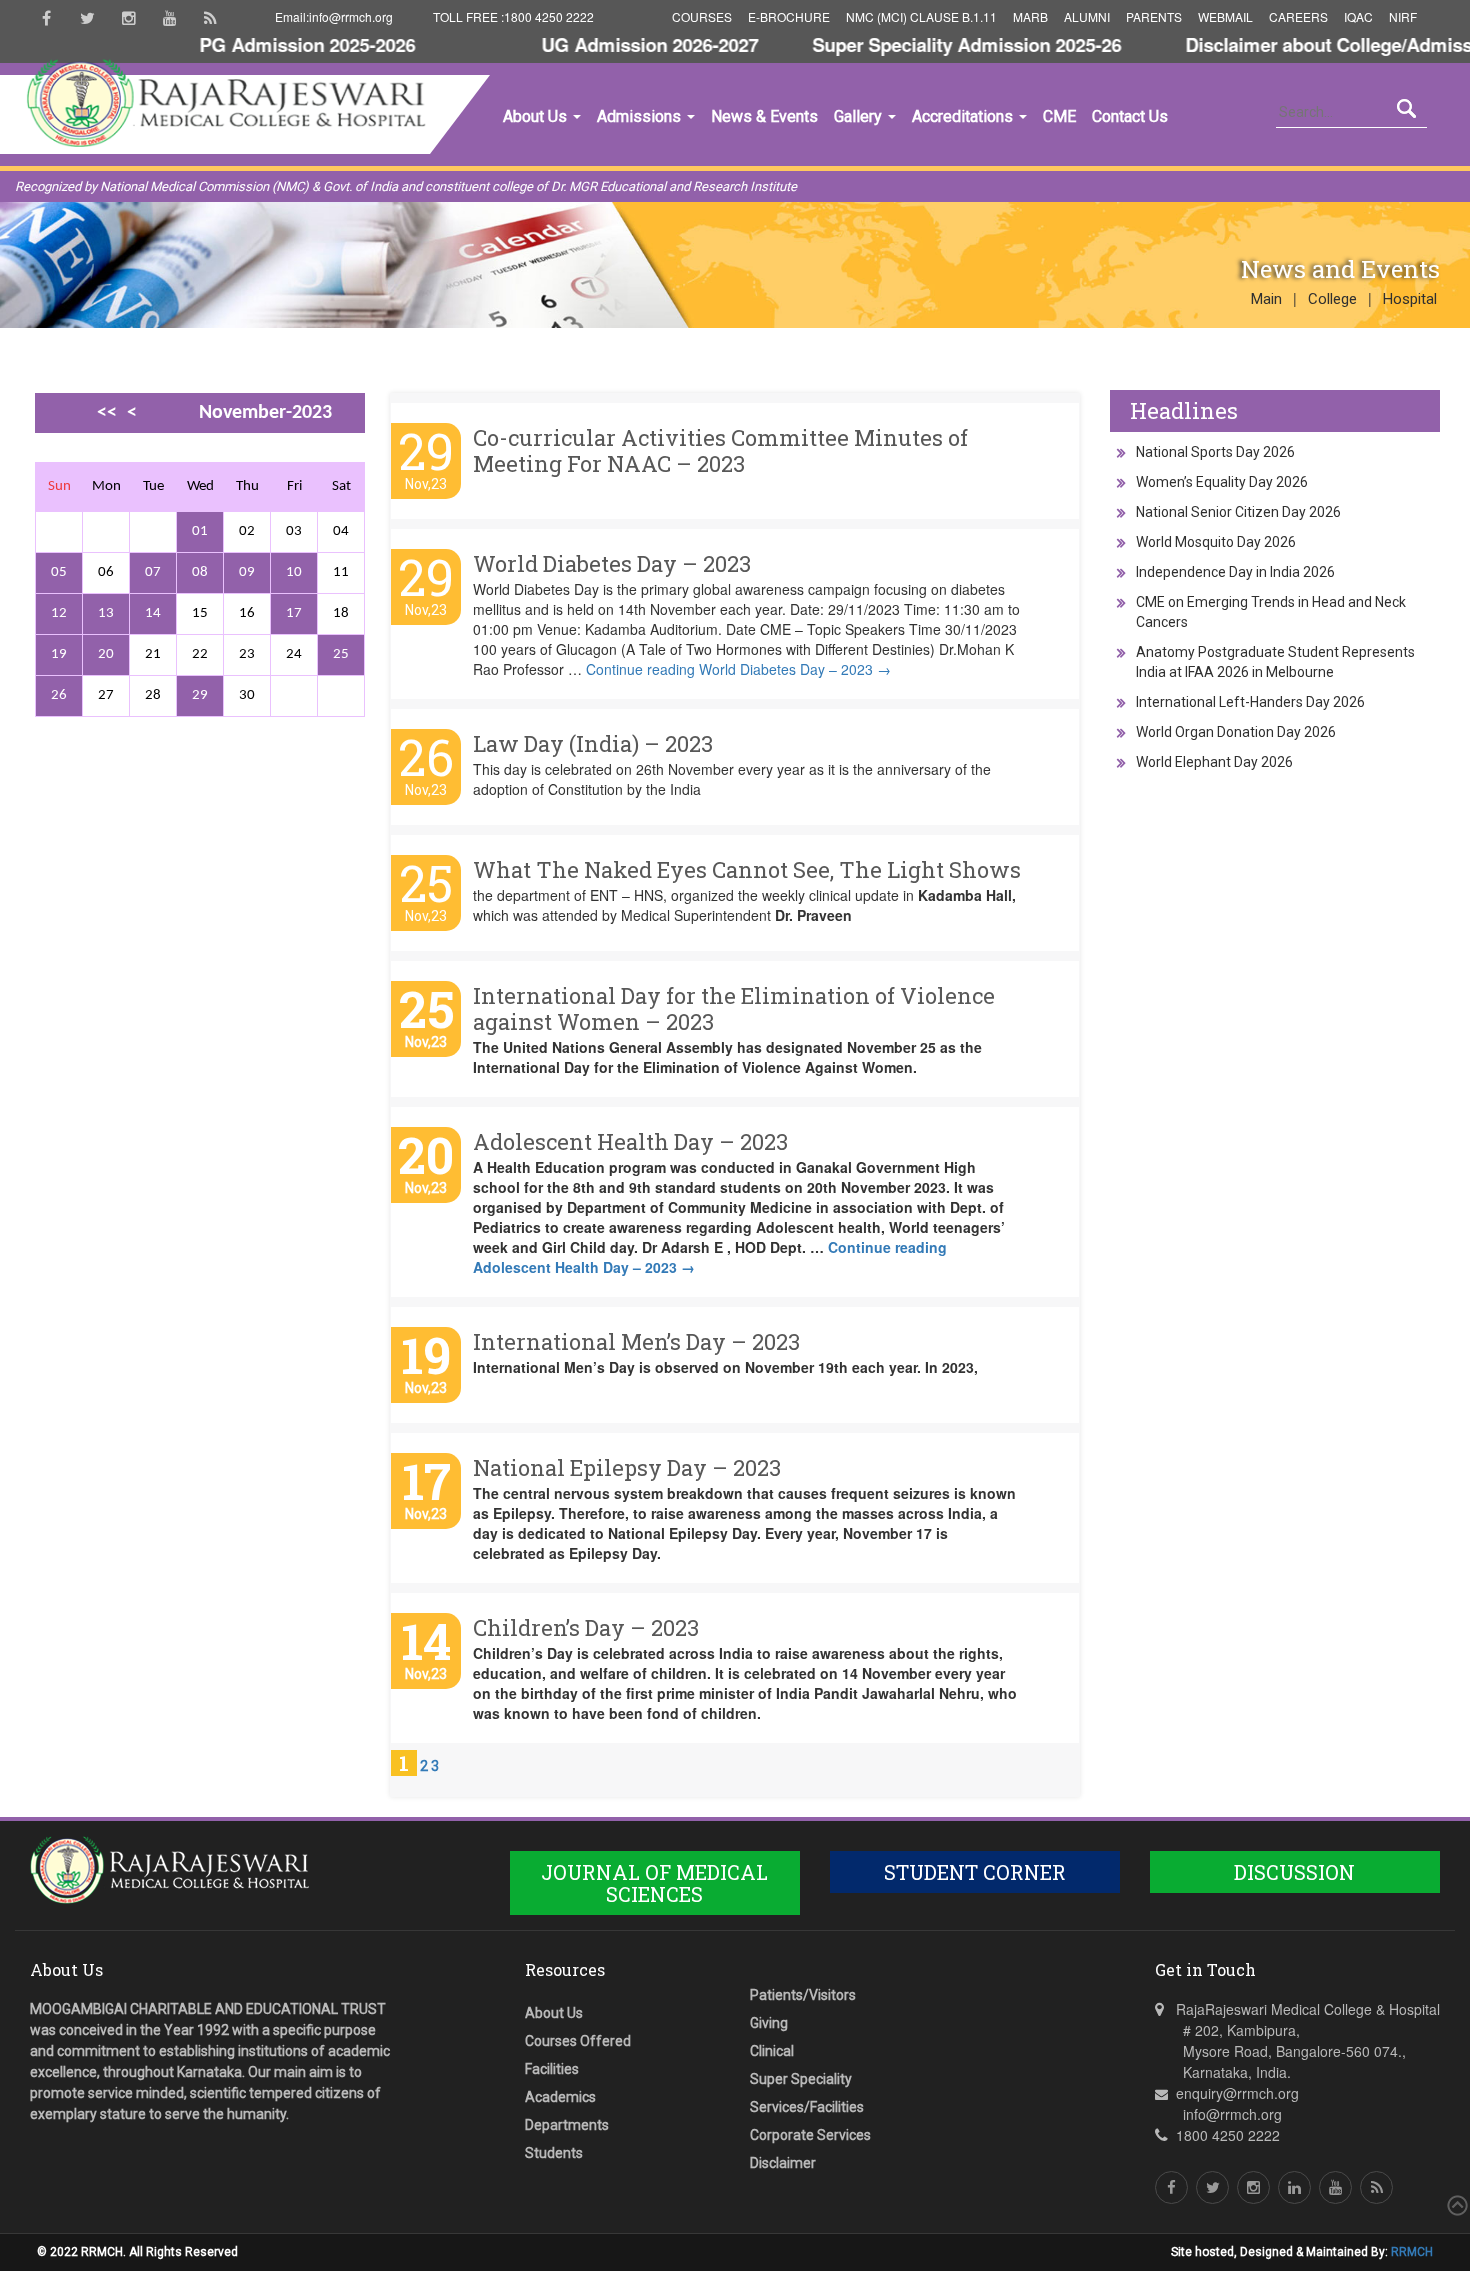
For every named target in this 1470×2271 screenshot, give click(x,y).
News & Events (764, 116)
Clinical (772, 2051)
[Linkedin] (1294, 2187)
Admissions (641, 116)
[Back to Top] (1455, 2205)
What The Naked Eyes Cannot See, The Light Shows (747, 869)
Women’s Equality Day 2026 (1222, 482)
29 (200, 695)
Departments (567, 2125)
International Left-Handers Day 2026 (1250, 702)
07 (153, 572)
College (1332, 299)
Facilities (552, 2069)
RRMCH (1412, 2252)
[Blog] (210, 18)
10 (294, 572)
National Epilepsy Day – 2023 (627, 1467)
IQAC (1358, 16)
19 (59, 654)
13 (106, 613)
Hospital (1410, 299)
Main (1266, 299)
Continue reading (738, 669)
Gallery (860, 116)
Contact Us (1130, 116)
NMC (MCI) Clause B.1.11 (921, 16)
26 (59, 695)
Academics (560, 2097)
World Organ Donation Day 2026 (1236, 732)
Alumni (1087, 16)
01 (200, 531)
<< (107, 413)
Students (554, 2153)
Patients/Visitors (803, 1995)
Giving (769, 2023)
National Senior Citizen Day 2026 (1238, 512)
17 (294, 613)
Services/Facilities (807, 2107)
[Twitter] (87, 18)
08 (200, 572)
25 (341, 654)
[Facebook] (46, 18)
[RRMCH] (204, 195)
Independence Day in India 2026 (1235, 572)
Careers (1298, 16)
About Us (537, 116)
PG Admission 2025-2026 (265, 44)
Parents (1154, 16)
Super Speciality (801, 2079)
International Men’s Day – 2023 (636, 1341)
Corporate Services (810, 2135)
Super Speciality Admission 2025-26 (924, 44)
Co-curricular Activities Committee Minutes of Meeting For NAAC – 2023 (720, 450)
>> (127, 448)
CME (1059, 116)
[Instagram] (128, 18)
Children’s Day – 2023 (586, 1627)
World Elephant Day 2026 (1214, 762)
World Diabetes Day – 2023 (612, 563)
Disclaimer (783, 2163)
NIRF (1403, 16)
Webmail (1225, 16)
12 (59, 613)
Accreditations (964, 116)
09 (247, 572)
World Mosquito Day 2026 (1216, 542)
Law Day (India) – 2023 (593, 743)
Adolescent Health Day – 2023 (630, 1141)
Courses (702, 16)
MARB (1030, 16)
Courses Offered (578, 2041)
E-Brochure (789, 16)
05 (59, 572)
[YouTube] (169, 18)
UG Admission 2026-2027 (607, 44)
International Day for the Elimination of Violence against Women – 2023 (734, 1008)
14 (153, 613)
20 (106, 654)
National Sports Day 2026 (1215, 452)
